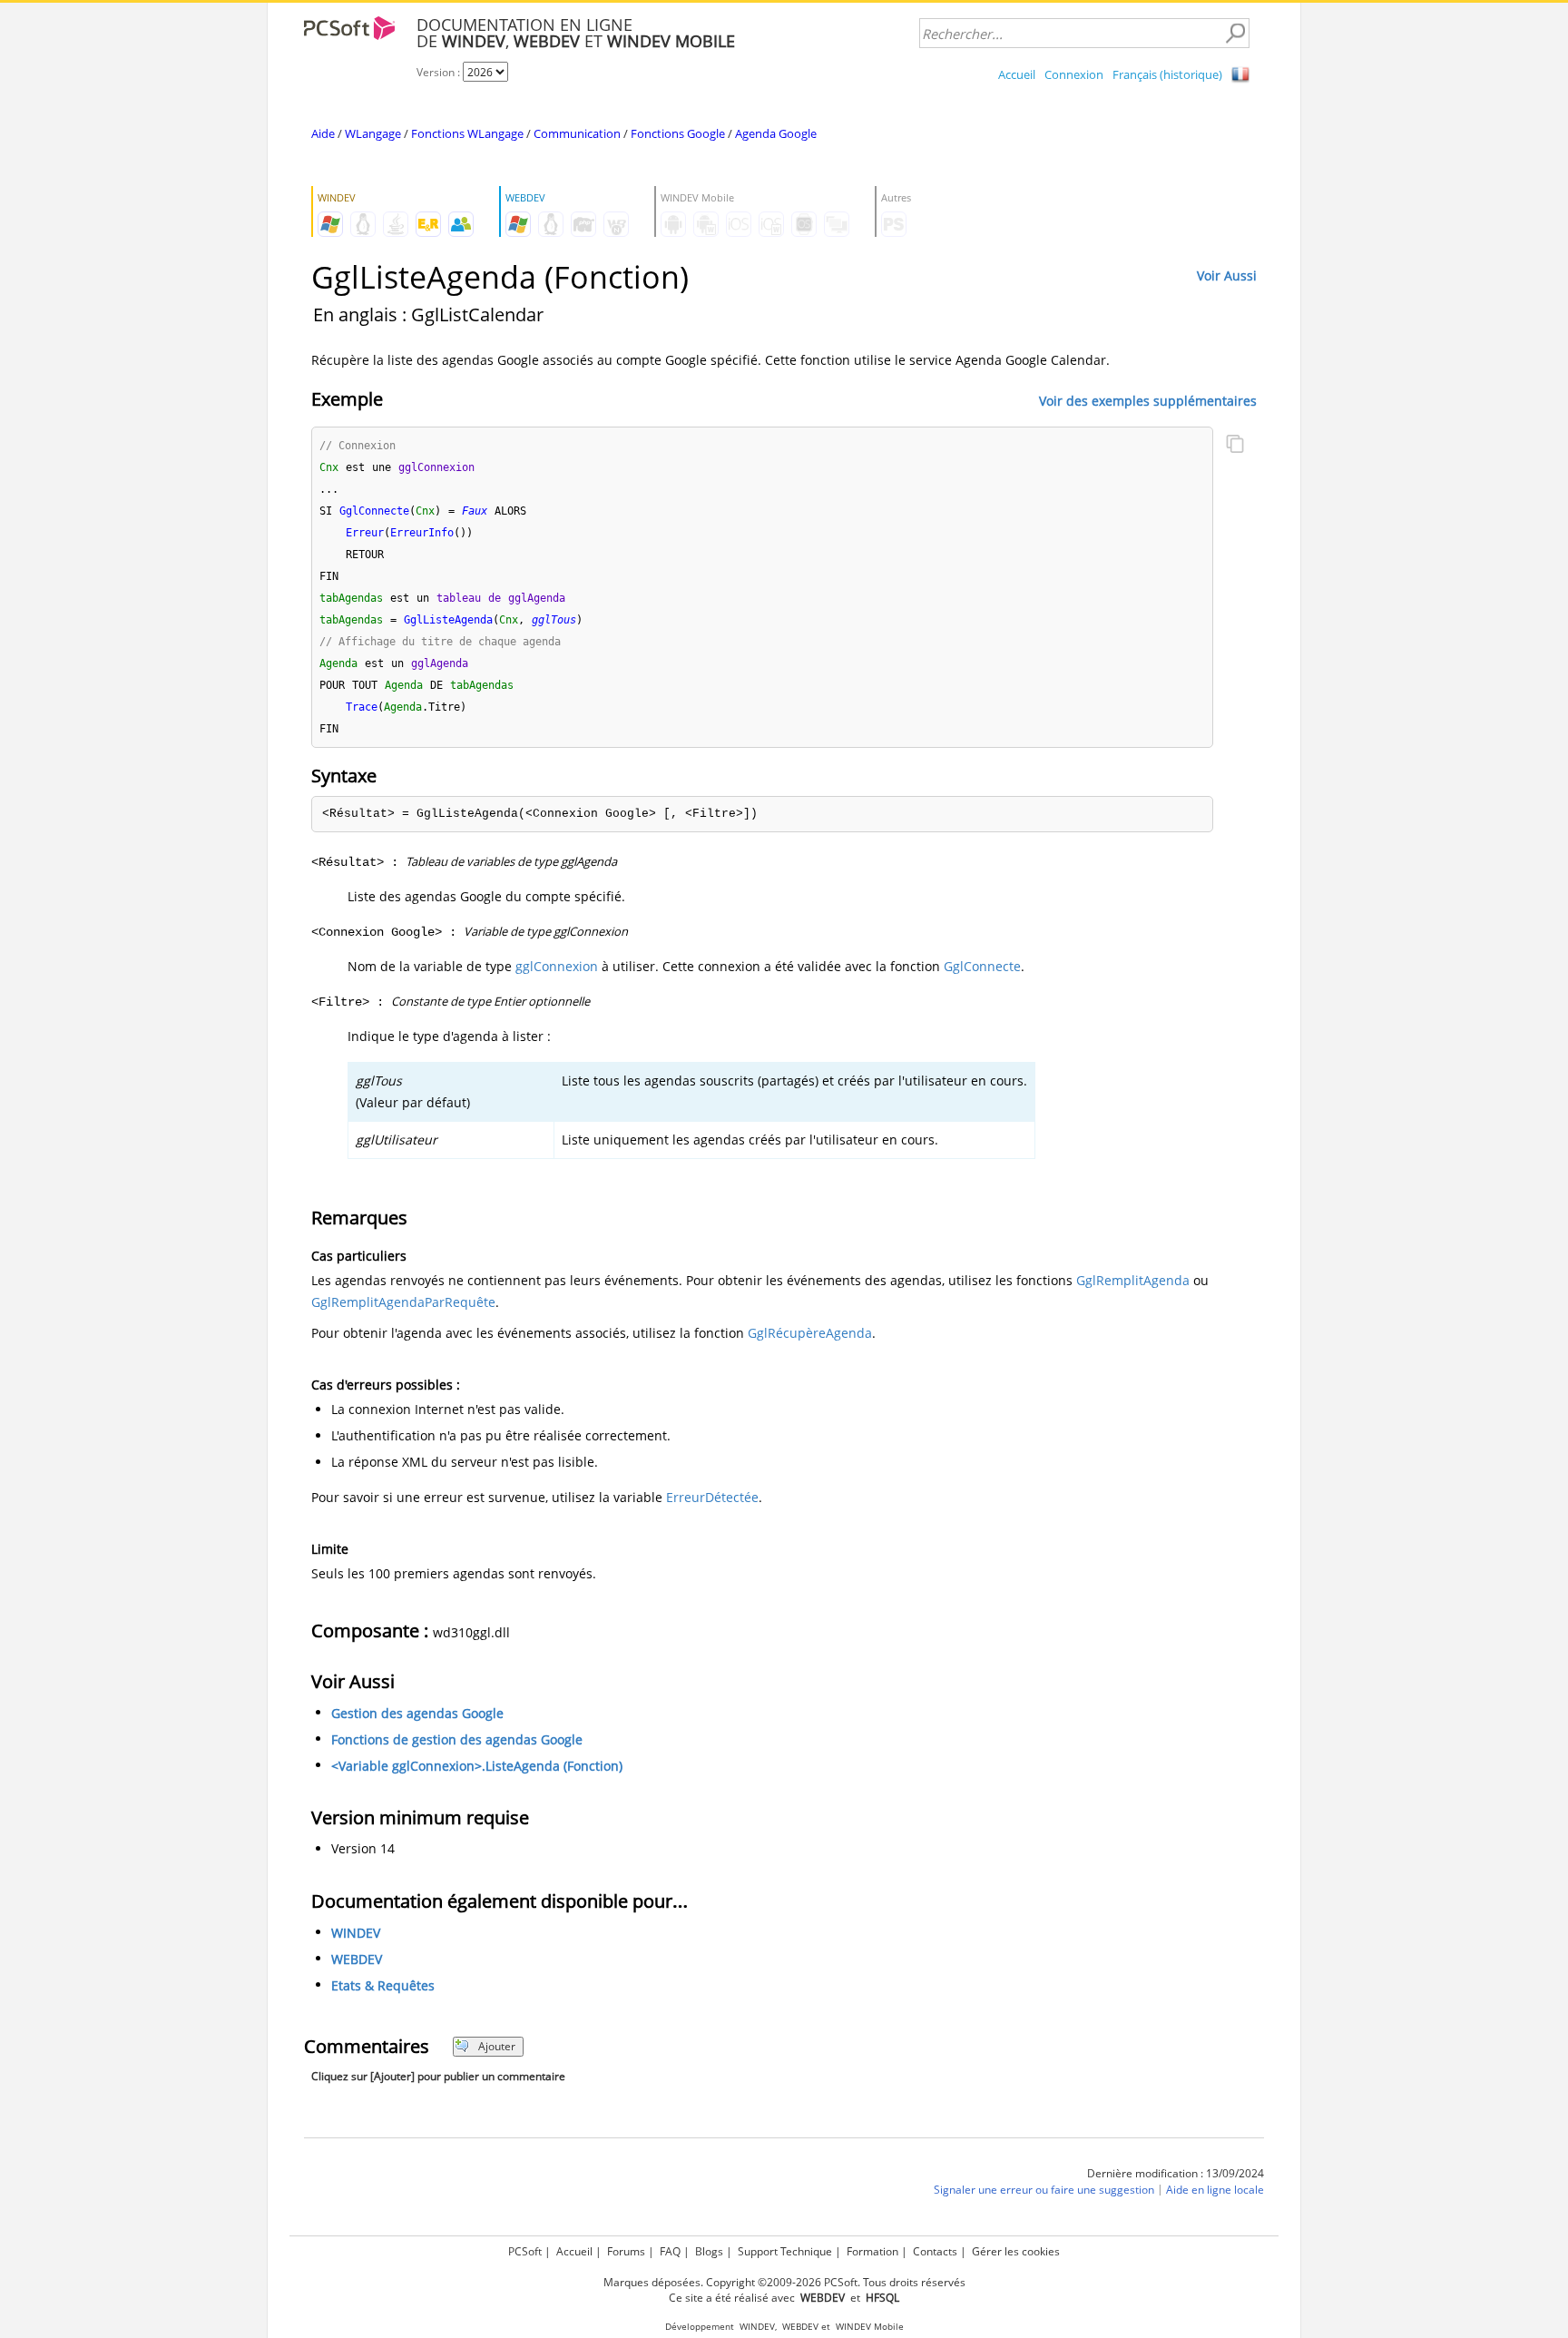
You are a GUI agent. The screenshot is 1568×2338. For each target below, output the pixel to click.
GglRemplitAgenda (1133, 1280)
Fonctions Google (678, 133)
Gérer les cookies (1016, 2251)
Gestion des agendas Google (417, 1713)
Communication (577, 133)
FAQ (670, 2251)
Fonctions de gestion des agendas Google (457, 1739)
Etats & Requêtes (383, 1985)
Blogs (709, 2251)
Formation (872, 2251)
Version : (440, 72)
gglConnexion (557, 966)
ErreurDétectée (712, 1497)
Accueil (1017, 74)
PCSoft (525, 2251)
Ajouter (497, 2046)
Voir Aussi (1227, 275)
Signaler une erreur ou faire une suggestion (1044, 2190)
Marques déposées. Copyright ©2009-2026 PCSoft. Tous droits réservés (784, 2282)
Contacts (935, 2251)
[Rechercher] (1235, 34)
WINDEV (356, 1933)
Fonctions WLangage (467, 133)
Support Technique (785, 2251)
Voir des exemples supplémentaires (1148, 400)
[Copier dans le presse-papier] (1235, 446)
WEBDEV (357, 1959)
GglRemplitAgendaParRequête (403, 1302)
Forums (626, 2251)
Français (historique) (1167, 74)
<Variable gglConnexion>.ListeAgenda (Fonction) (477, 1766)
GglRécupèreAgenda (810, 1333)
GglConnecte (982, 966)
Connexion (1074, 74)
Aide (323, 133)
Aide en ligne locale (1215, 2190)
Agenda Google (776, 133)
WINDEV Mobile (870, 2327)
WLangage (373, 133)
